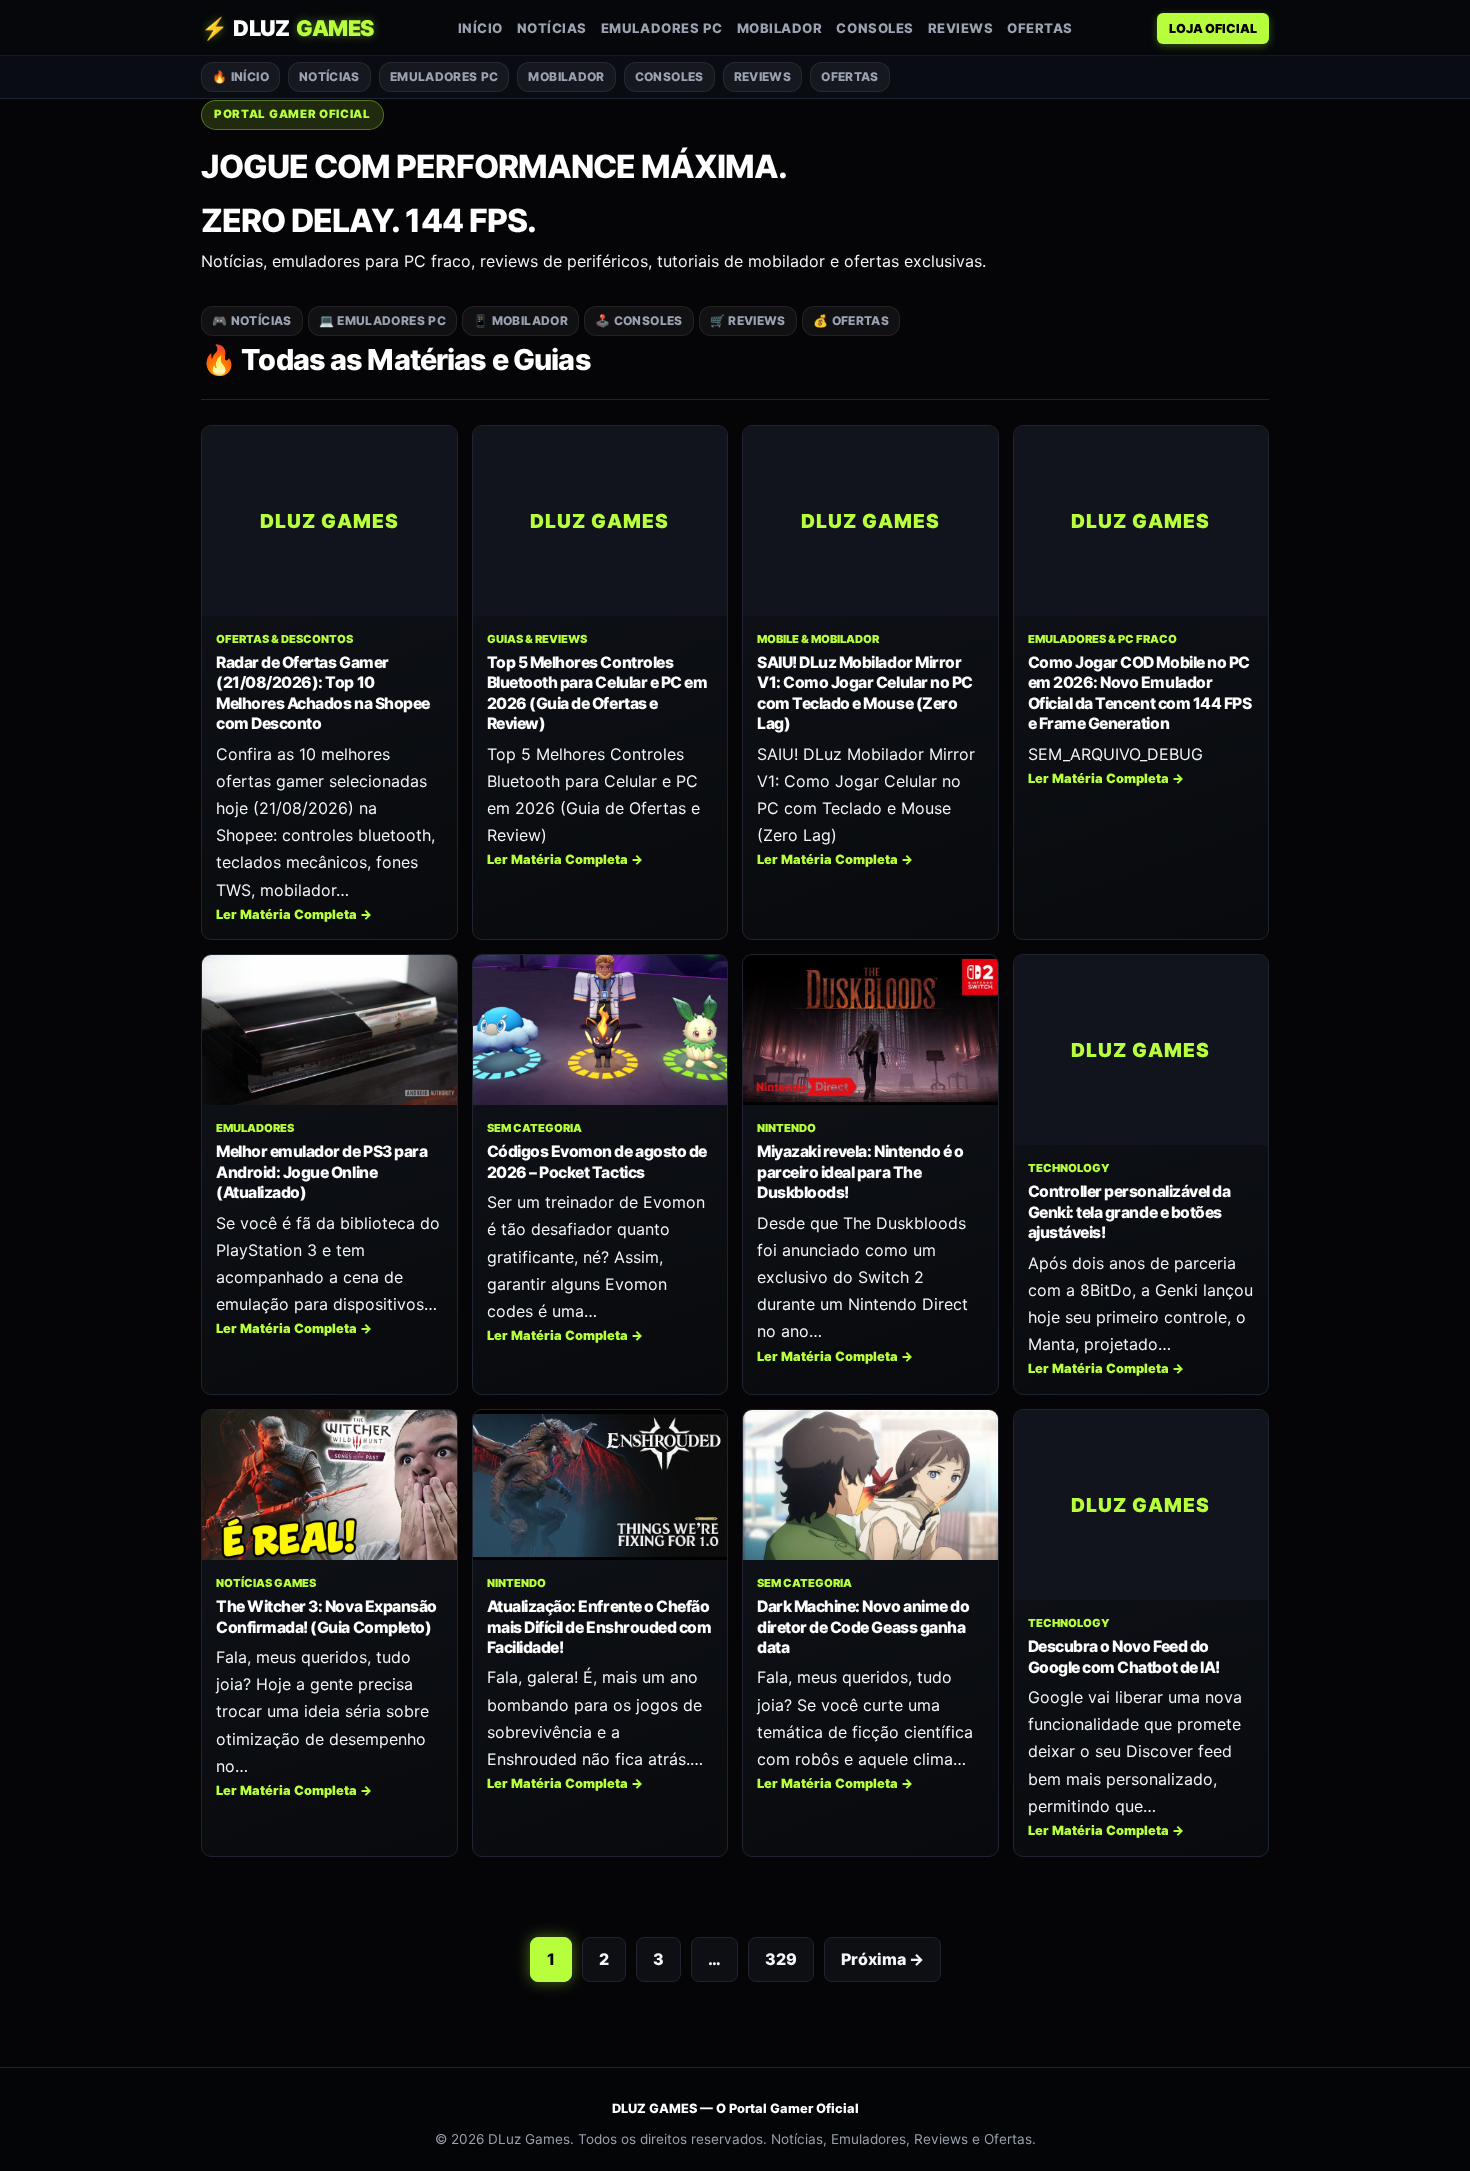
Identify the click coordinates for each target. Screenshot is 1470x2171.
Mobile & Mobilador (818, 639)
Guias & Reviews (537, 639)
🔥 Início (240, 76)
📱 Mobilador (520, 320)
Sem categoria (534, 1128)
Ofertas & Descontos (284, 639)
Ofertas (1040, 28)
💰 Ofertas (851, 320)
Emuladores (255, 1128)
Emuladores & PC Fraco (1102, 639)
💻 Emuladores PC (382, 320)
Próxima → (882, 1959)
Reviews (961, 28)
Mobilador (780, 28)
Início (480, 28)
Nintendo (786, 1128)
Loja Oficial (1213, 28)
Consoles (874, 28)
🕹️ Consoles (639, 320)
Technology (1069, 1168)
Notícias (552, 28)
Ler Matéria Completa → (294, 914)
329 (781, 1959)
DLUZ (287, 28)
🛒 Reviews (748, 320)
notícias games (266, 1583)
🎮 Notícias (252, 320)
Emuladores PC (662, 28)
